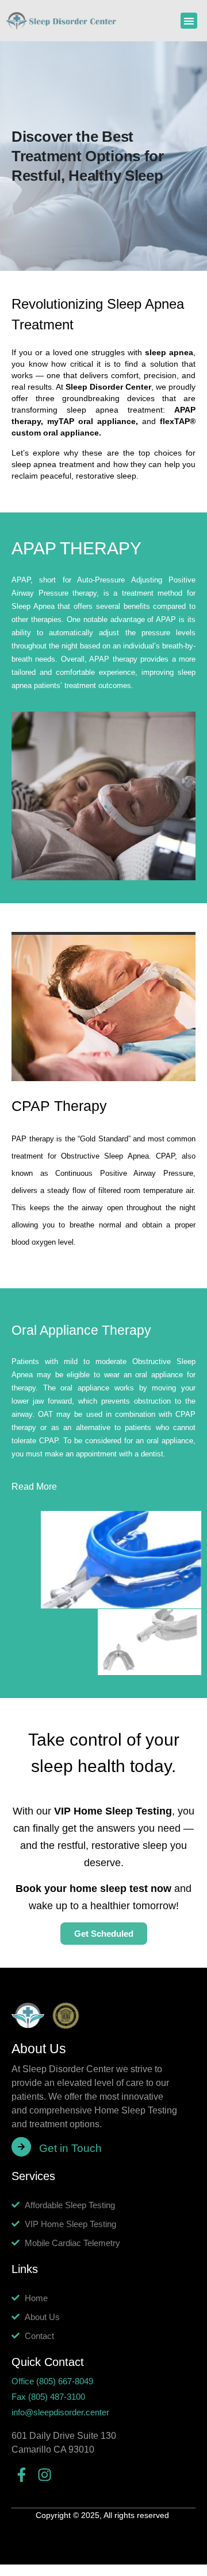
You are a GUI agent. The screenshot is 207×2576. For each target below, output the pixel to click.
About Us (39, 2049)
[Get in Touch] (21, 2147)
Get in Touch (70, 2148)
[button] (189, 21)
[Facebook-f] (22, 2475)
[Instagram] (45, 2475)
